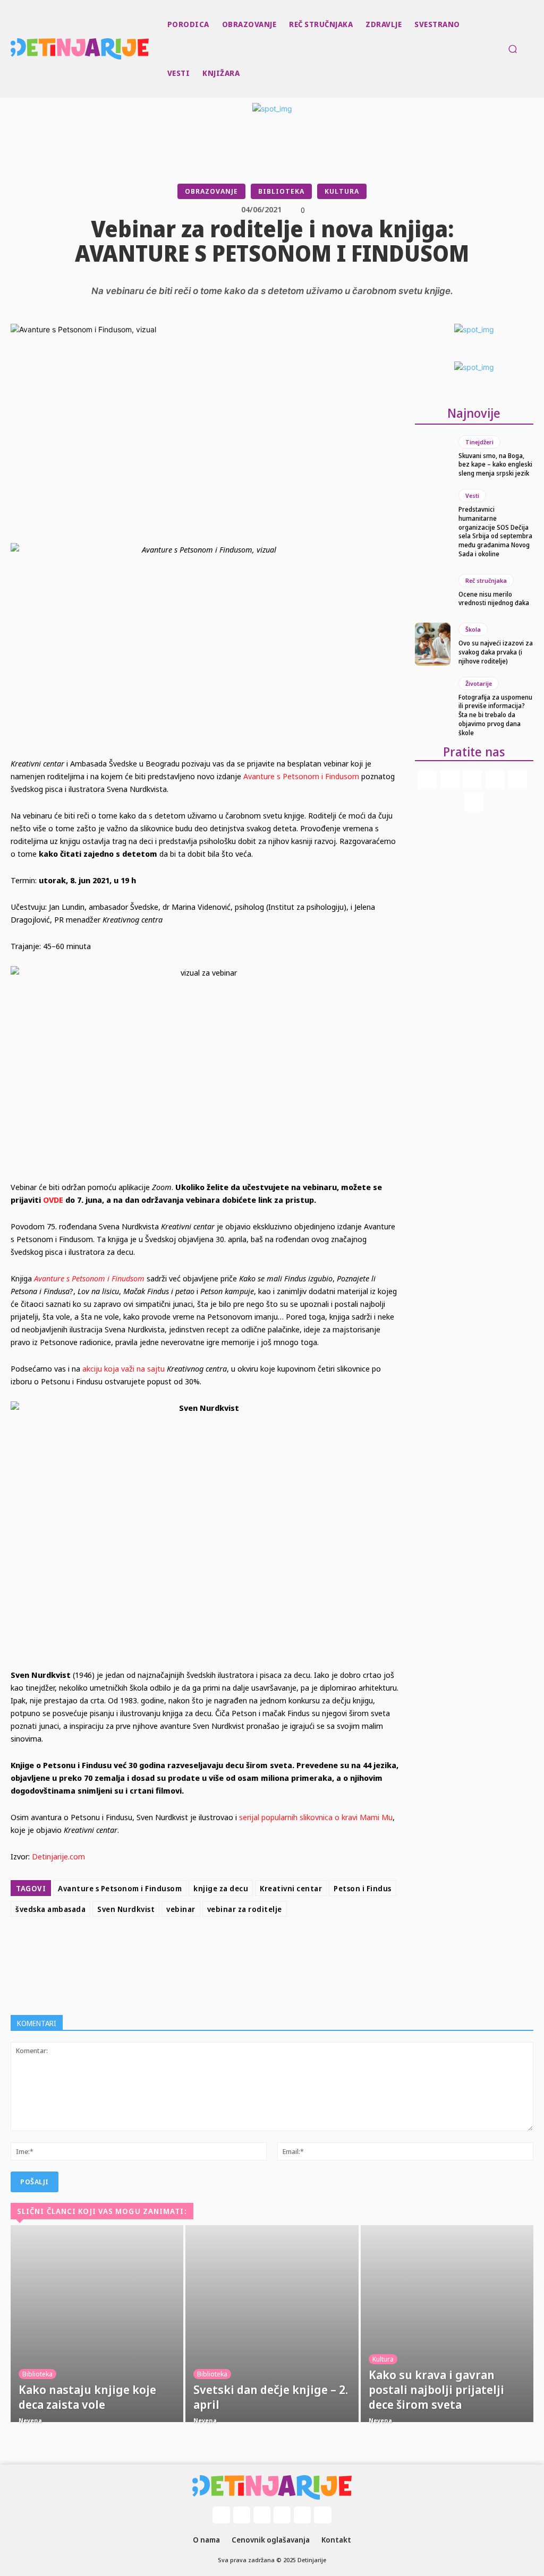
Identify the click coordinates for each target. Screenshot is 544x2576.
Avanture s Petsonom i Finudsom (90, 1278)
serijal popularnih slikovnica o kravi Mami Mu (316, 1817)
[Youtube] (474, 802)
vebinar (181, 1909)
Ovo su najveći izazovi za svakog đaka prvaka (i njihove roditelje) (496, 652)
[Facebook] (202, 1948)
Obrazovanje (211, 191)
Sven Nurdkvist (126, 1909)
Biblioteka (281, 191)
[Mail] (472, 780)
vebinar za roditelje (245, 1909)
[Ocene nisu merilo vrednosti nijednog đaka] (433, 591)
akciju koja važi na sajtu (124, 1368)
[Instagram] (450, 780)
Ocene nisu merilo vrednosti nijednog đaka (494, 599)
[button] (513, 49)
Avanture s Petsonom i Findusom (301, 776)
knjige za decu (221, 1888)
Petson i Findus (363, 1888)
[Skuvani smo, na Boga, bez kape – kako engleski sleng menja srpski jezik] (433, 456)
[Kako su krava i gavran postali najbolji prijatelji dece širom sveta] (447, 2324)
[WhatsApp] (275, 1948)
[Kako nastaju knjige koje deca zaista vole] (97, 2324)
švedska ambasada (50, 1909)
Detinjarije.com (58, 1856)
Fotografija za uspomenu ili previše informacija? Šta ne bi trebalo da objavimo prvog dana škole (495, 715)
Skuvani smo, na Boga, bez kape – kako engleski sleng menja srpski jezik (495, 465)
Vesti (472, 496)
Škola (473, 629)
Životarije (479, 683)
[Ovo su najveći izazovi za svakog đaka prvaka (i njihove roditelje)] (433, 644)
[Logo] (12, 49)
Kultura (342, 191)
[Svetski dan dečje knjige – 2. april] (272, 2324)
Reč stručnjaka (486, 580)
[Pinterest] (251, 1948)
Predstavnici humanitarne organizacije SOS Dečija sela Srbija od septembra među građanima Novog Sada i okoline (495, 532)
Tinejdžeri (479, 442)
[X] (226, 1948)
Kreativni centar (291, 1888)
